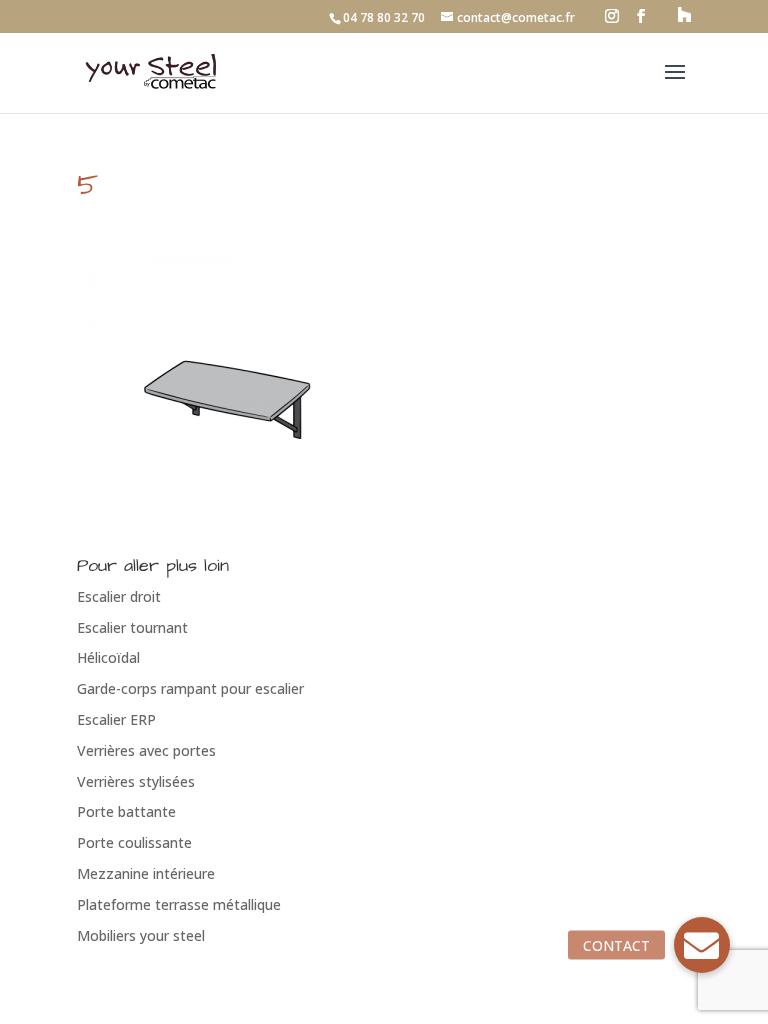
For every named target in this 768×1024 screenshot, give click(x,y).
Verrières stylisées (136, 781)
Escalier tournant (132, 627)
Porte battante (126, 811)
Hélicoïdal (108, 657)
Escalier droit (119, 596)
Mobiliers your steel (141, 935)
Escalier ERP (116, 719)
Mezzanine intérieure (146, 873)
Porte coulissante (134, 842)
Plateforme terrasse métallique (179, 904)
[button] (702, 945)
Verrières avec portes (146, 750)
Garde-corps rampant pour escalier (190, 688)
